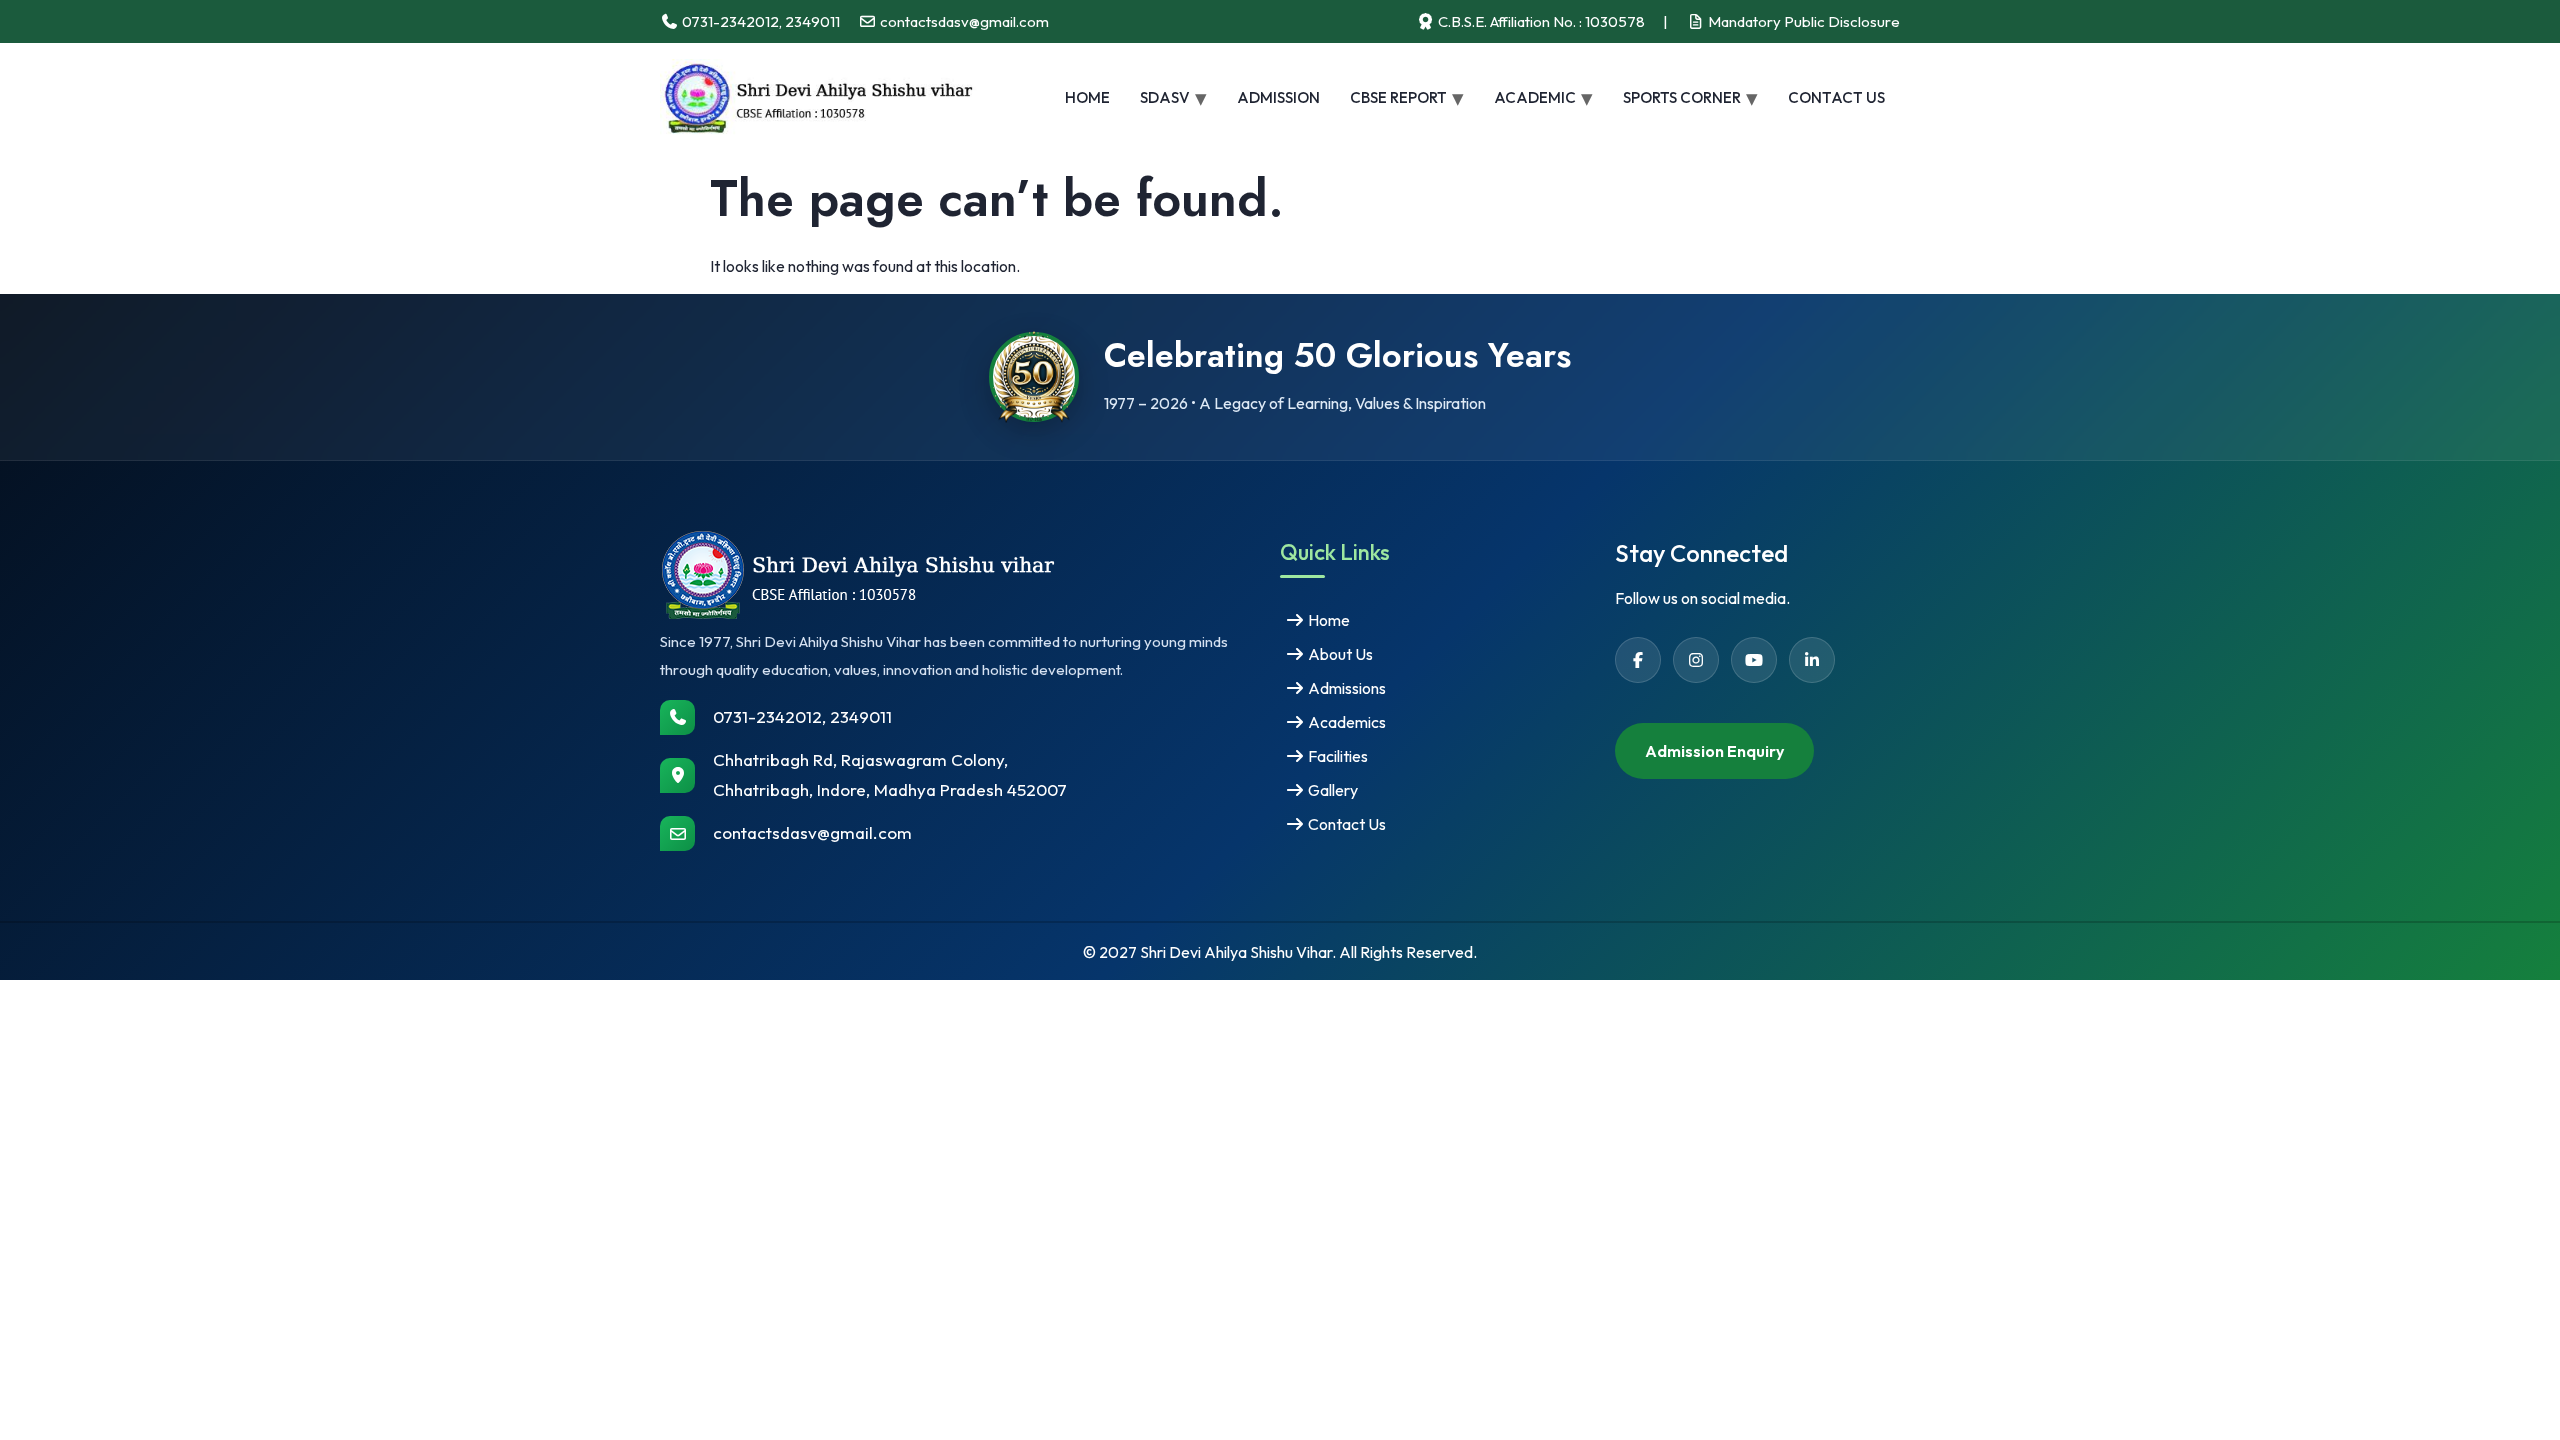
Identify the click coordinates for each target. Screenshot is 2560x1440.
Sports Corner (1682, 97)
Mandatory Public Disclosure (1802, 21)
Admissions (1345, 688)
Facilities (1336, 756)
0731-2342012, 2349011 (802, 716)
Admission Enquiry (1714, 751)
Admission (1278, 97)
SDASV (1165, 97)
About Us (1339, 654)
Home (1087, 97)
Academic (1535, 97)
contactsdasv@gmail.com (812, 832)
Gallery (1331, 790)
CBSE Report (1398, 97)
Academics (1345, 722)
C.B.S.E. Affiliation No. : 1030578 (1540, 21)
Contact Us (1836, 97)
